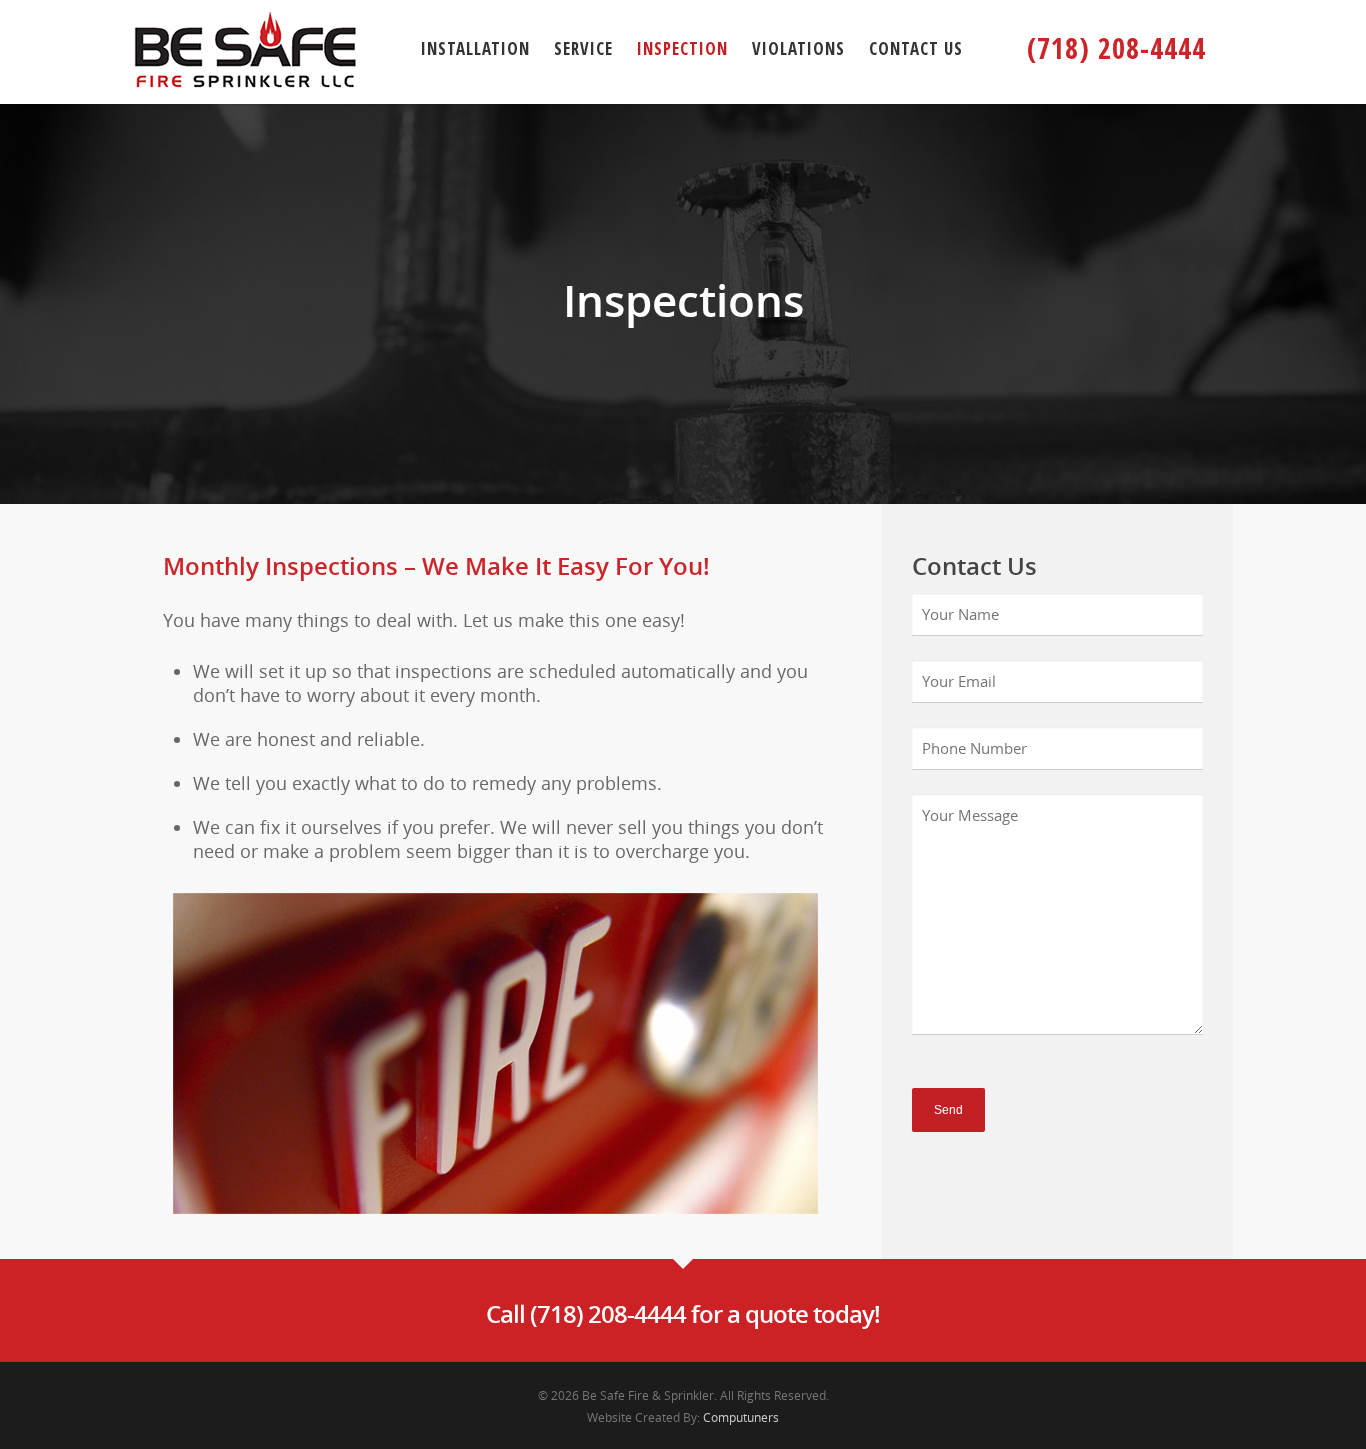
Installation (475, 48)
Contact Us (916, 48)
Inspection (682, 48)
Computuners (741, 1417)
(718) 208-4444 (1116, 48)
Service (583, 48)
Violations (798, 48)
